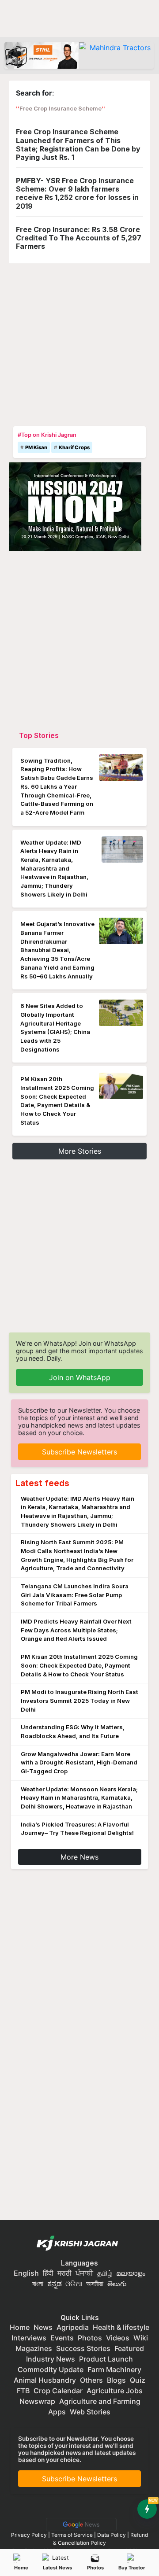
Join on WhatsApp (80, 1377)
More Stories (80, 1151)
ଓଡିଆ (74, 2284)
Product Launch (106, 2359)
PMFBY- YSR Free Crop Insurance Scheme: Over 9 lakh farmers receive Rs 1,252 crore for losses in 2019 (77, 193)
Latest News (57, 2568)
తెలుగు (117, 2284)
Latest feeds (42, 1483)
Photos (95, 2568)
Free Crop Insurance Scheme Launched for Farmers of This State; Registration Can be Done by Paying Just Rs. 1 (78, 144)
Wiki (141, 2338)
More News (79, 1857)
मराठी (64, 2273)
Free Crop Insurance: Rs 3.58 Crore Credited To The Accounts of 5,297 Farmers (79, 238)
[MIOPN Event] (75, 506)
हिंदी (48, 2273)
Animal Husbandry (45, 2380)
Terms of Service (72, 2535)
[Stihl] (42, 55)
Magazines (34, 2348)
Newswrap (37, 2401)
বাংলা (38, 2284)
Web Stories (90, 2412)
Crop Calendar (58, 2391)
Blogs (116, 2380)
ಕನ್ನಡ (55, 2284)
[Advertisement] (79, 343)
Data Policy (112, 2535)
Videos (118, 2338)
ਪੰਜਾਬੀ (84, 2273)
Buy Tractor (132, 2568)
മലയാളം (131, 2273)
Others (91, 2380)
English (26, 2273)
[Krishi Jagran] (79, 2244)
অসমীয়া (95, 2284)
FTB (23, 2391)
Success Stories (83, 2348)
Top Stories (39, 735)
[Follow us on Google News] (79, 2524)
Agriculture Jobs (115, 2391)
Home (21, 2568)
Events (62, 2338)
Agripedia (73, 2327)
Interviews (29, 2338)
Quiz (138, 2380)
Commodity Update (51, 2369)
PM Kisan (36, 447)
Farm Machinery (114, 2369)
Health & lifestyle (121, 2327)
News (43, 2327)
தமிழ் (105, 2273)
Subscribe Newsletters (79, 1452)
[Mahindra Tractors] (116, 55)
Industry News (51, 2359)
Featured (129, 2348)
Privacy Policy (29, 2535)
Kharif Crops (74, 447)
